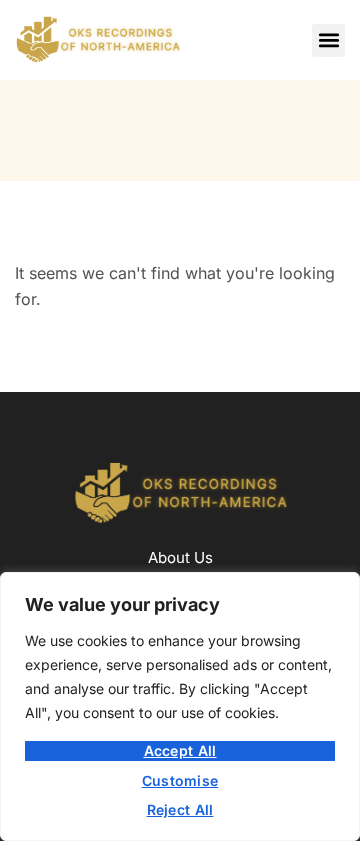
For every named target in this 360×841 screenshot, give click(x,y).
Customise (180, 780)
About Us (180, 557)
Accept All (180, 750)
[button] (328, 40)
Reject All (180, 809)
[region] (180, 706)
